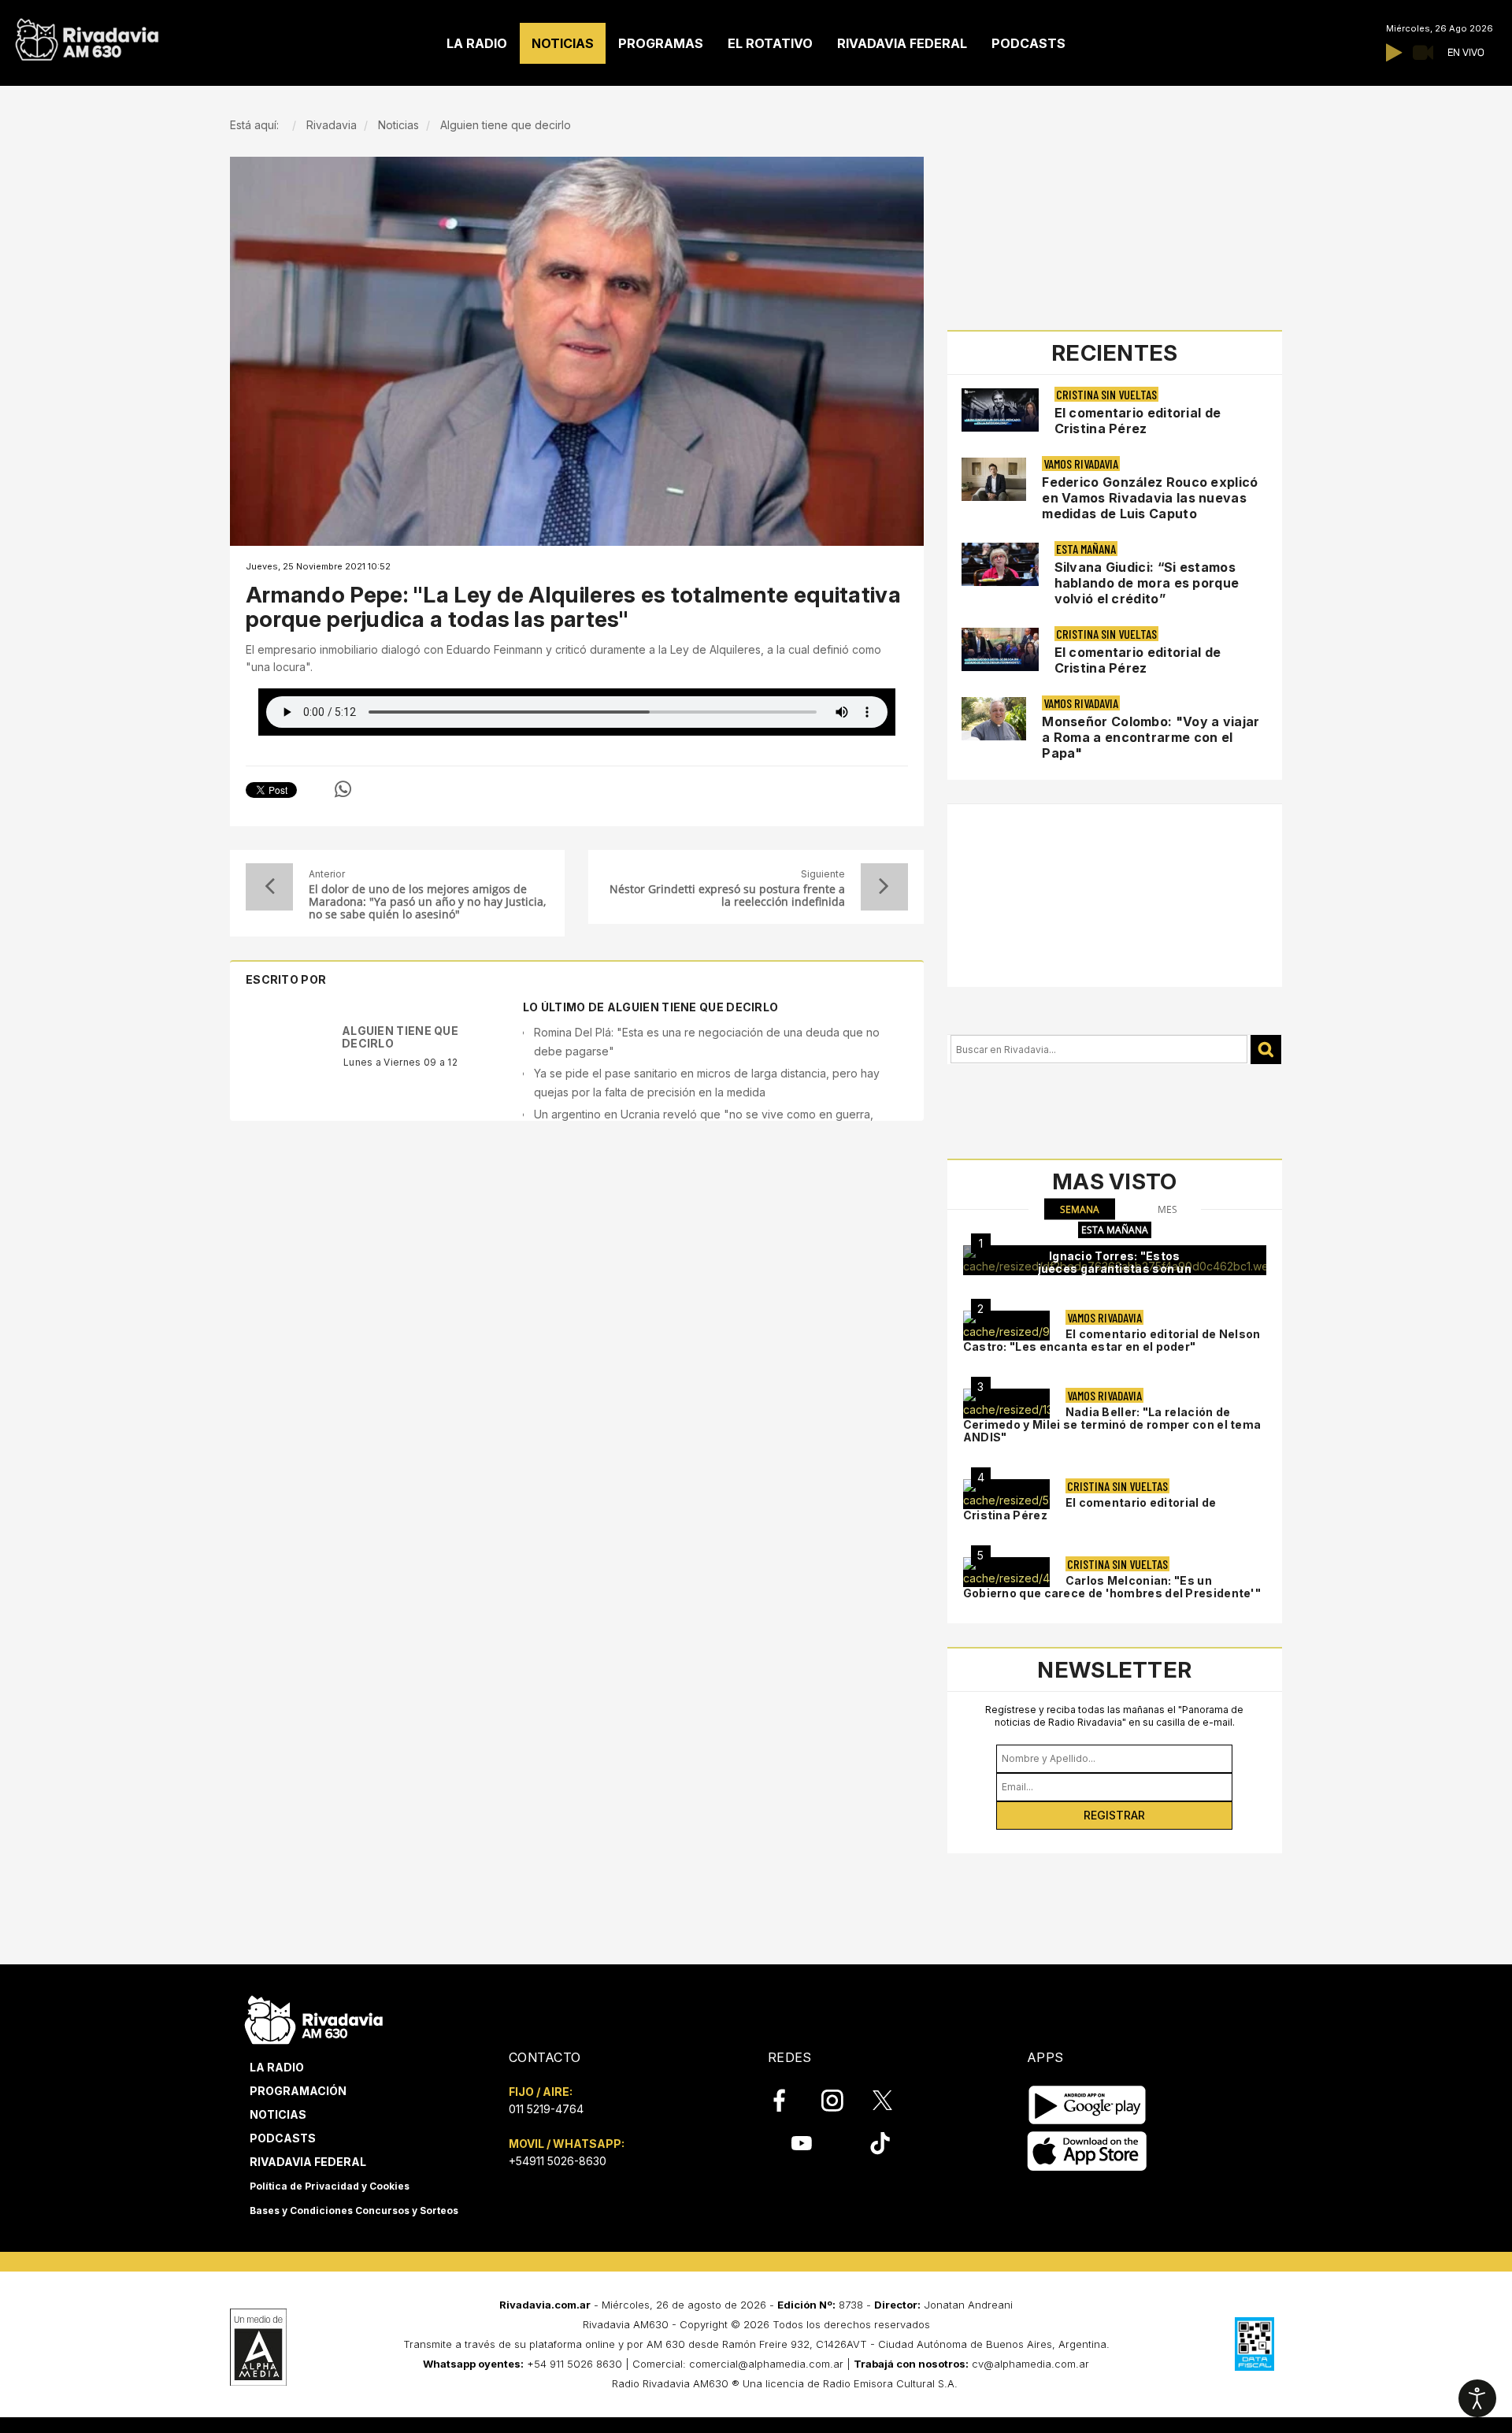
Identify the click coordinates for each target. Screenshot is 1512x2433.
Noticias (278, 2114)
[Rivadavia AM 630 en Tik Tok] (880, 2143)
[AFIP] (1254, 2344)
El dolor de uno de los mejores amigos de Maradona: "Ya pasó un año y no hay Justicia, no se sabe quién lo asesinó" (427, 902)
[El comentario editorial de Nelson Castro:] (1006, 1326)
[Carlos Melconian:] (1006, 1572)
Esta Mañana (1086, 549)
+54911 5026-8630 (558, 2161)
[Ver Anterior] (269, 887)
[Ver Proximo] (884, 887)
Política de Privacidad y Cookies (330, 2186)
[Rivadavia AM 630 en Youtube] (801, 2143)
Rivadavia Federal (308, 2162)
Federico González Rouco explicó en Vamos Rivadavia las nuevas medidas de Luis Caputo (1150, 498)
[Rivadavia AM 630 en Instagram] (841, 2101)
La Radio (277, 2067)
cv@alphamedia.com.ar (1030, 2364)
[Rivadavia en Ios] (1087, 2151)
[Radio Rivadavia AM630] (87, 36)
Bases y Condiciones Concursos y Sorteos (354, 2210)
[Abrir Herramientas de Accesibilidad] (1477, 2398)
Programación (298, 2091)
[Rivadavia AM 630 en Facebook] (788, 2101)
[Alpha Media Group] (258, 2347)
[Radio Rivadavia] (314, 2018)
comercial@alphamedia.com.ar (766, 2364)
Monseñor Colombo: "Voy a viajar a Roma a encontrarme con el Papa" (1151, 737)
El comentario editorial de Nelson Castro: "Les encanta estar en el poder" (1112, 1340)
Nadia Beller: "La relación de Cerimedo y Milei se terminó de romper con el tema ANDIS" (1112, 1424)
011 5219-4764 (546, 2109)
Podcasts (283, 2138)
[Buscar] (1266, 1050)
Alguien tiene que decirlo (400, 1037)
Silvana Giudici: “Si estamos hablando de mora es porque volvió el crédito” (1147, 583)
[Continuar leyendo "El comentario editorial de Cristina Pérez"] (1000, 410)
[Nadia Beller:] (1006, 1404)
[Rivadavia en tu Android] (1087, 2105)
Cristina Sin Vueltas (1106, 394)
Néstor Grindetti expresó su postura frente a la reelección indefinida (727, 896)
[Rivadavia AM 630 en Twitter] (893, 2100)
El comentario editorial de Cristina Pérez (1138, 421)
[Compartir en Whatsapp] (343, 789)
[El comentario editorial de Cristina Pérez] (1006, 1494)
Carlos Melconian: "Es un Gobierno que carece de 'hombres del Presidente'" (1112, 1587)
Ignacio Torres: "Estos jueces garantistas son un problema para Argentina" (1115, 1268)
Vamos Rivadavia (1081, 464)
